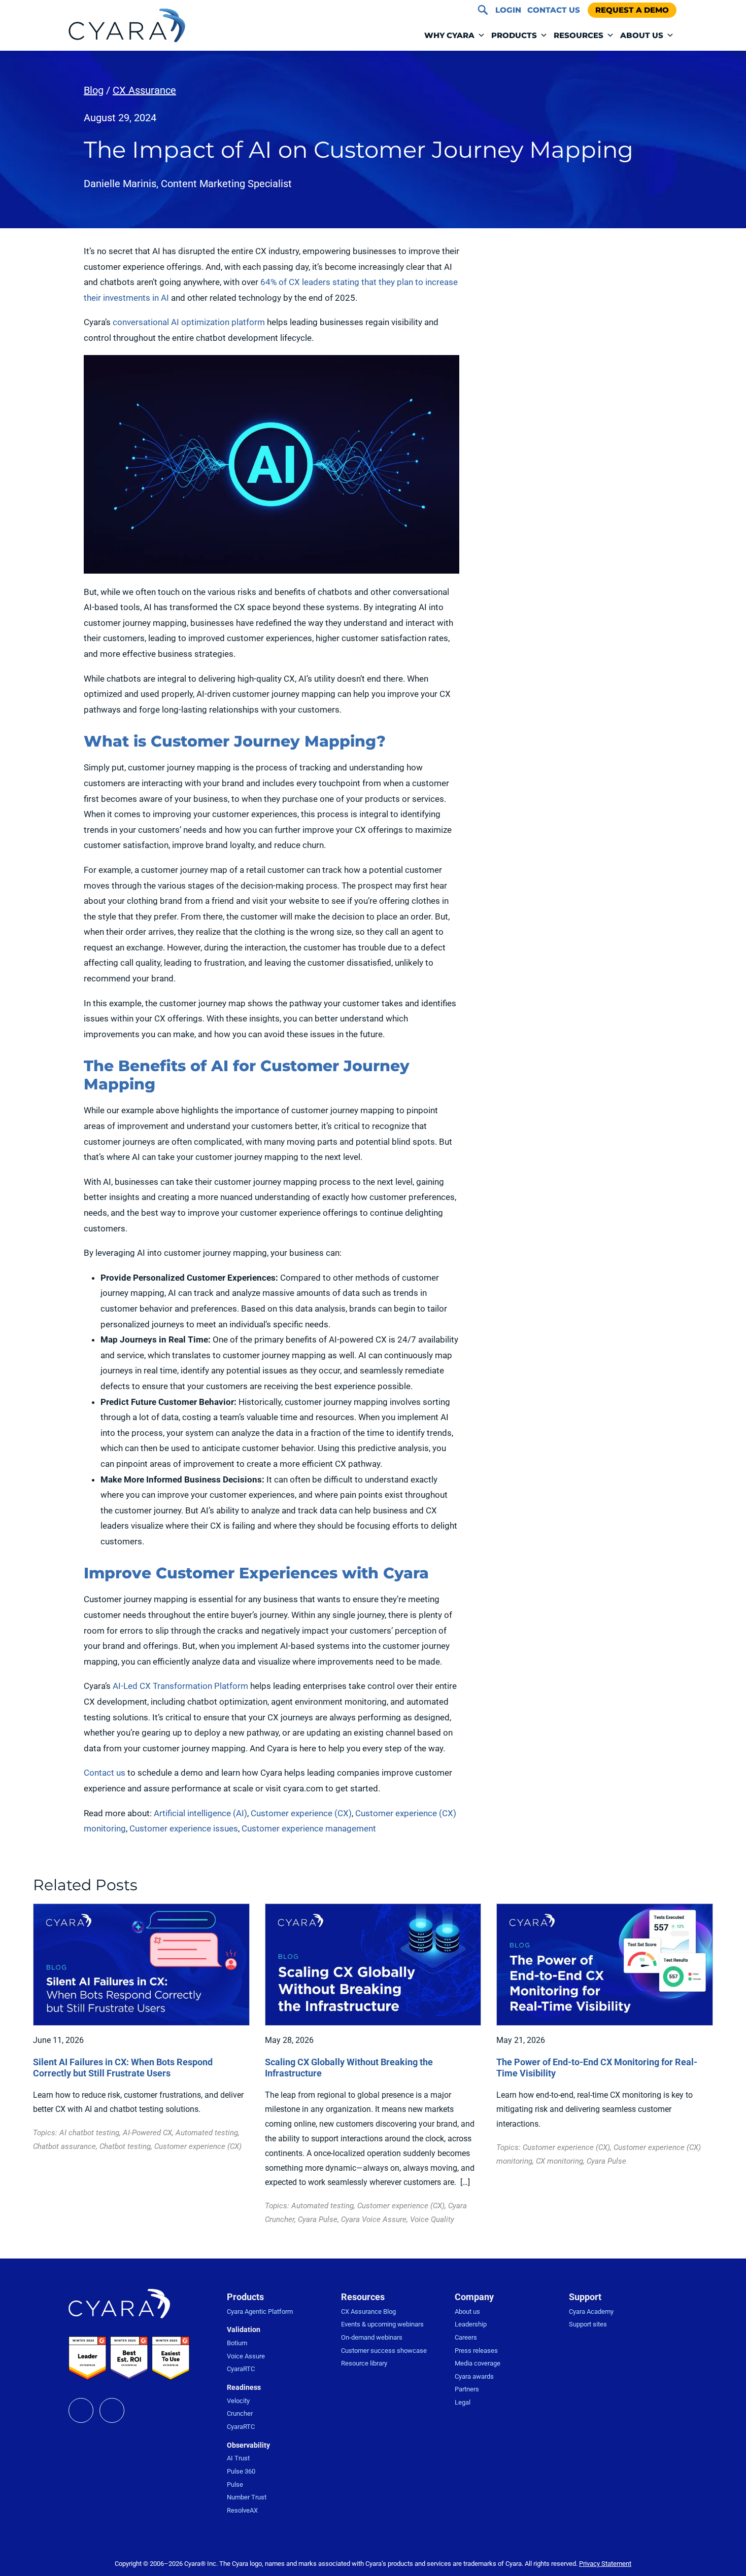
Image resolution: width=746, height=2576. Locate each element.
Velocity (238, 2401)
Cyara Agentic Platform (260, 2312)
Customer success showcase (384, 2351)
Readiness (244, 2387)
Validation (244, 2330)
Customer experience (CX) (301, 1813)
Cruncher (240, 2413)
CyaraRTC (241, 2369)
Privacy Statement (605, 2564)
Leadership (471, 2324)
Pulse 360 (241, 2471)
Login (508, 10)
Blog (94, 90)
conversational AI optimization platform (189, 322)
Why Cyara (449, 35)
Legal (463, 2402)
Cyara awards (474, 2376)
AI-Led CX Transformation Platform (180, 1686)
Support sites (588, 2324)
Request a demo (632, 10)
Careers (466, 2337)
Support (585, 2297)
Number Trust (247, 2497)
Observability (248, 2445)
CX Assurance (144, 90)
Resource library (364, 2363)
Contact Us (554, 10)
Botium (237, 2343)
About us (467, 2312)
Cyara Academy (591, 2312)
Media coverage (478, 2363)
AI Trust (238, 2458)
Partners (467, 2389)
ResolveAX (242, 2510)
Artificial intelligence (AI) (200, 1813)
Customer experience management (309, 1828)
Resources (579, 35)
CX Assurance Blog (368, 2312)
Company (474, 2297)
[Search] (483, 10)
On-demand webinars (372, 2337)
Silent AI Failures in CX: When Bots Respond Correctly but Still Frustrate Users (123, 2068)
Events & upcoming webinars (382, 2324)
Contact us (105, 1773)
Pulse (235, 2484)
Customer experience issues (184, 1828)
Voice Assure (246, 2356)
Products (514, 35)
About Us (642, 35)
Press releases (476, 2351)
